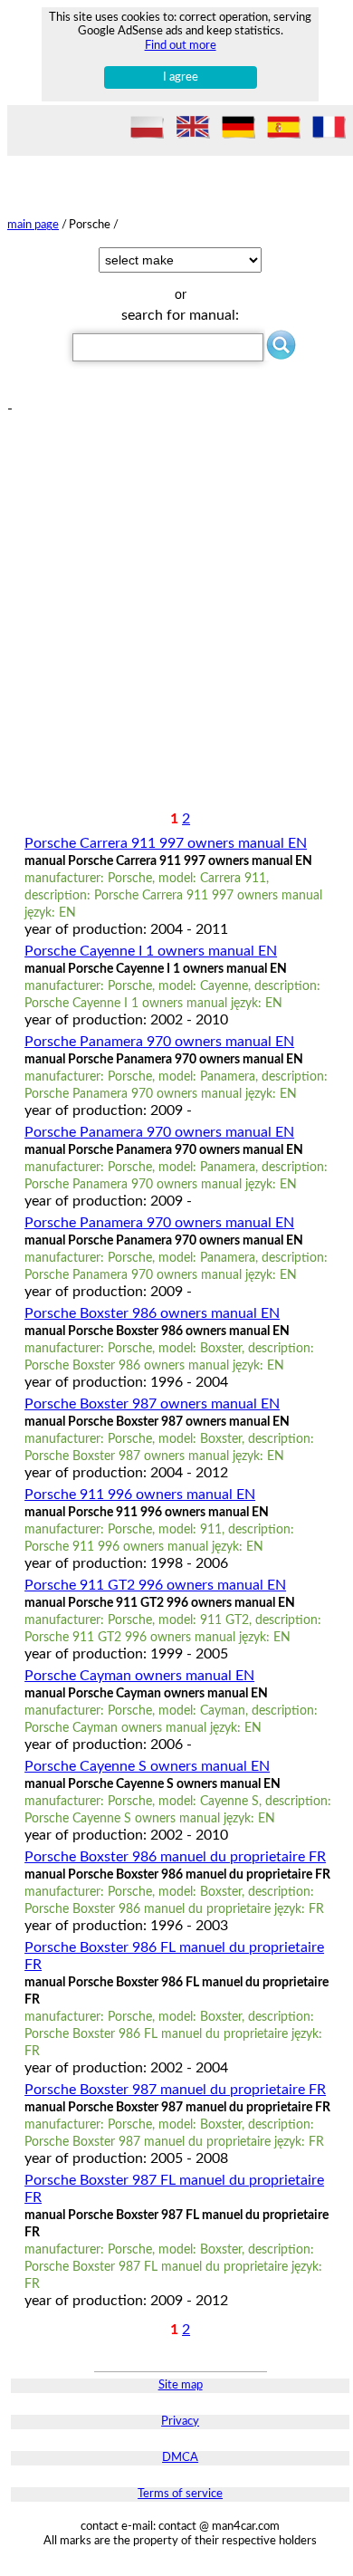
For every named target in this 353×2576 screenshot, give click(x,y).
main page (33, 225)
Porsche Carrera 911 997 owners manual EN (166, 843)
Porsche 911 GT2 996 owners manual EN (155, 1585)
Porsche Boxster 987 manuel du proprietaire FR (175, 2090)
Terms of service (180, 2494)
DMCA (180, 2458)
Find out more (181, 45)
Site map (181, 2385)
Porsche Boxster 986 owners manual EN (152, 1313)
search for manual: (180, 315)
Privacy (180, 2422)
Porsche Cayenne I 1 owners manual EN (151, 951)
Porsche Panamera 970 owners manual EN (159, 1042)
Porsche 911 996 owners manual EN (140, 1495)
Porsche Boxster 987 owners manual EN (152, 1404)
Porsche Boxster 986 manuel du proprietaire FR (175, 1857)
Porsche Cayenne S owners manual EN (147, 1766)
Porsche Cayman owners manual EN (139, 1676)
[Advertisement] (176, 594)
